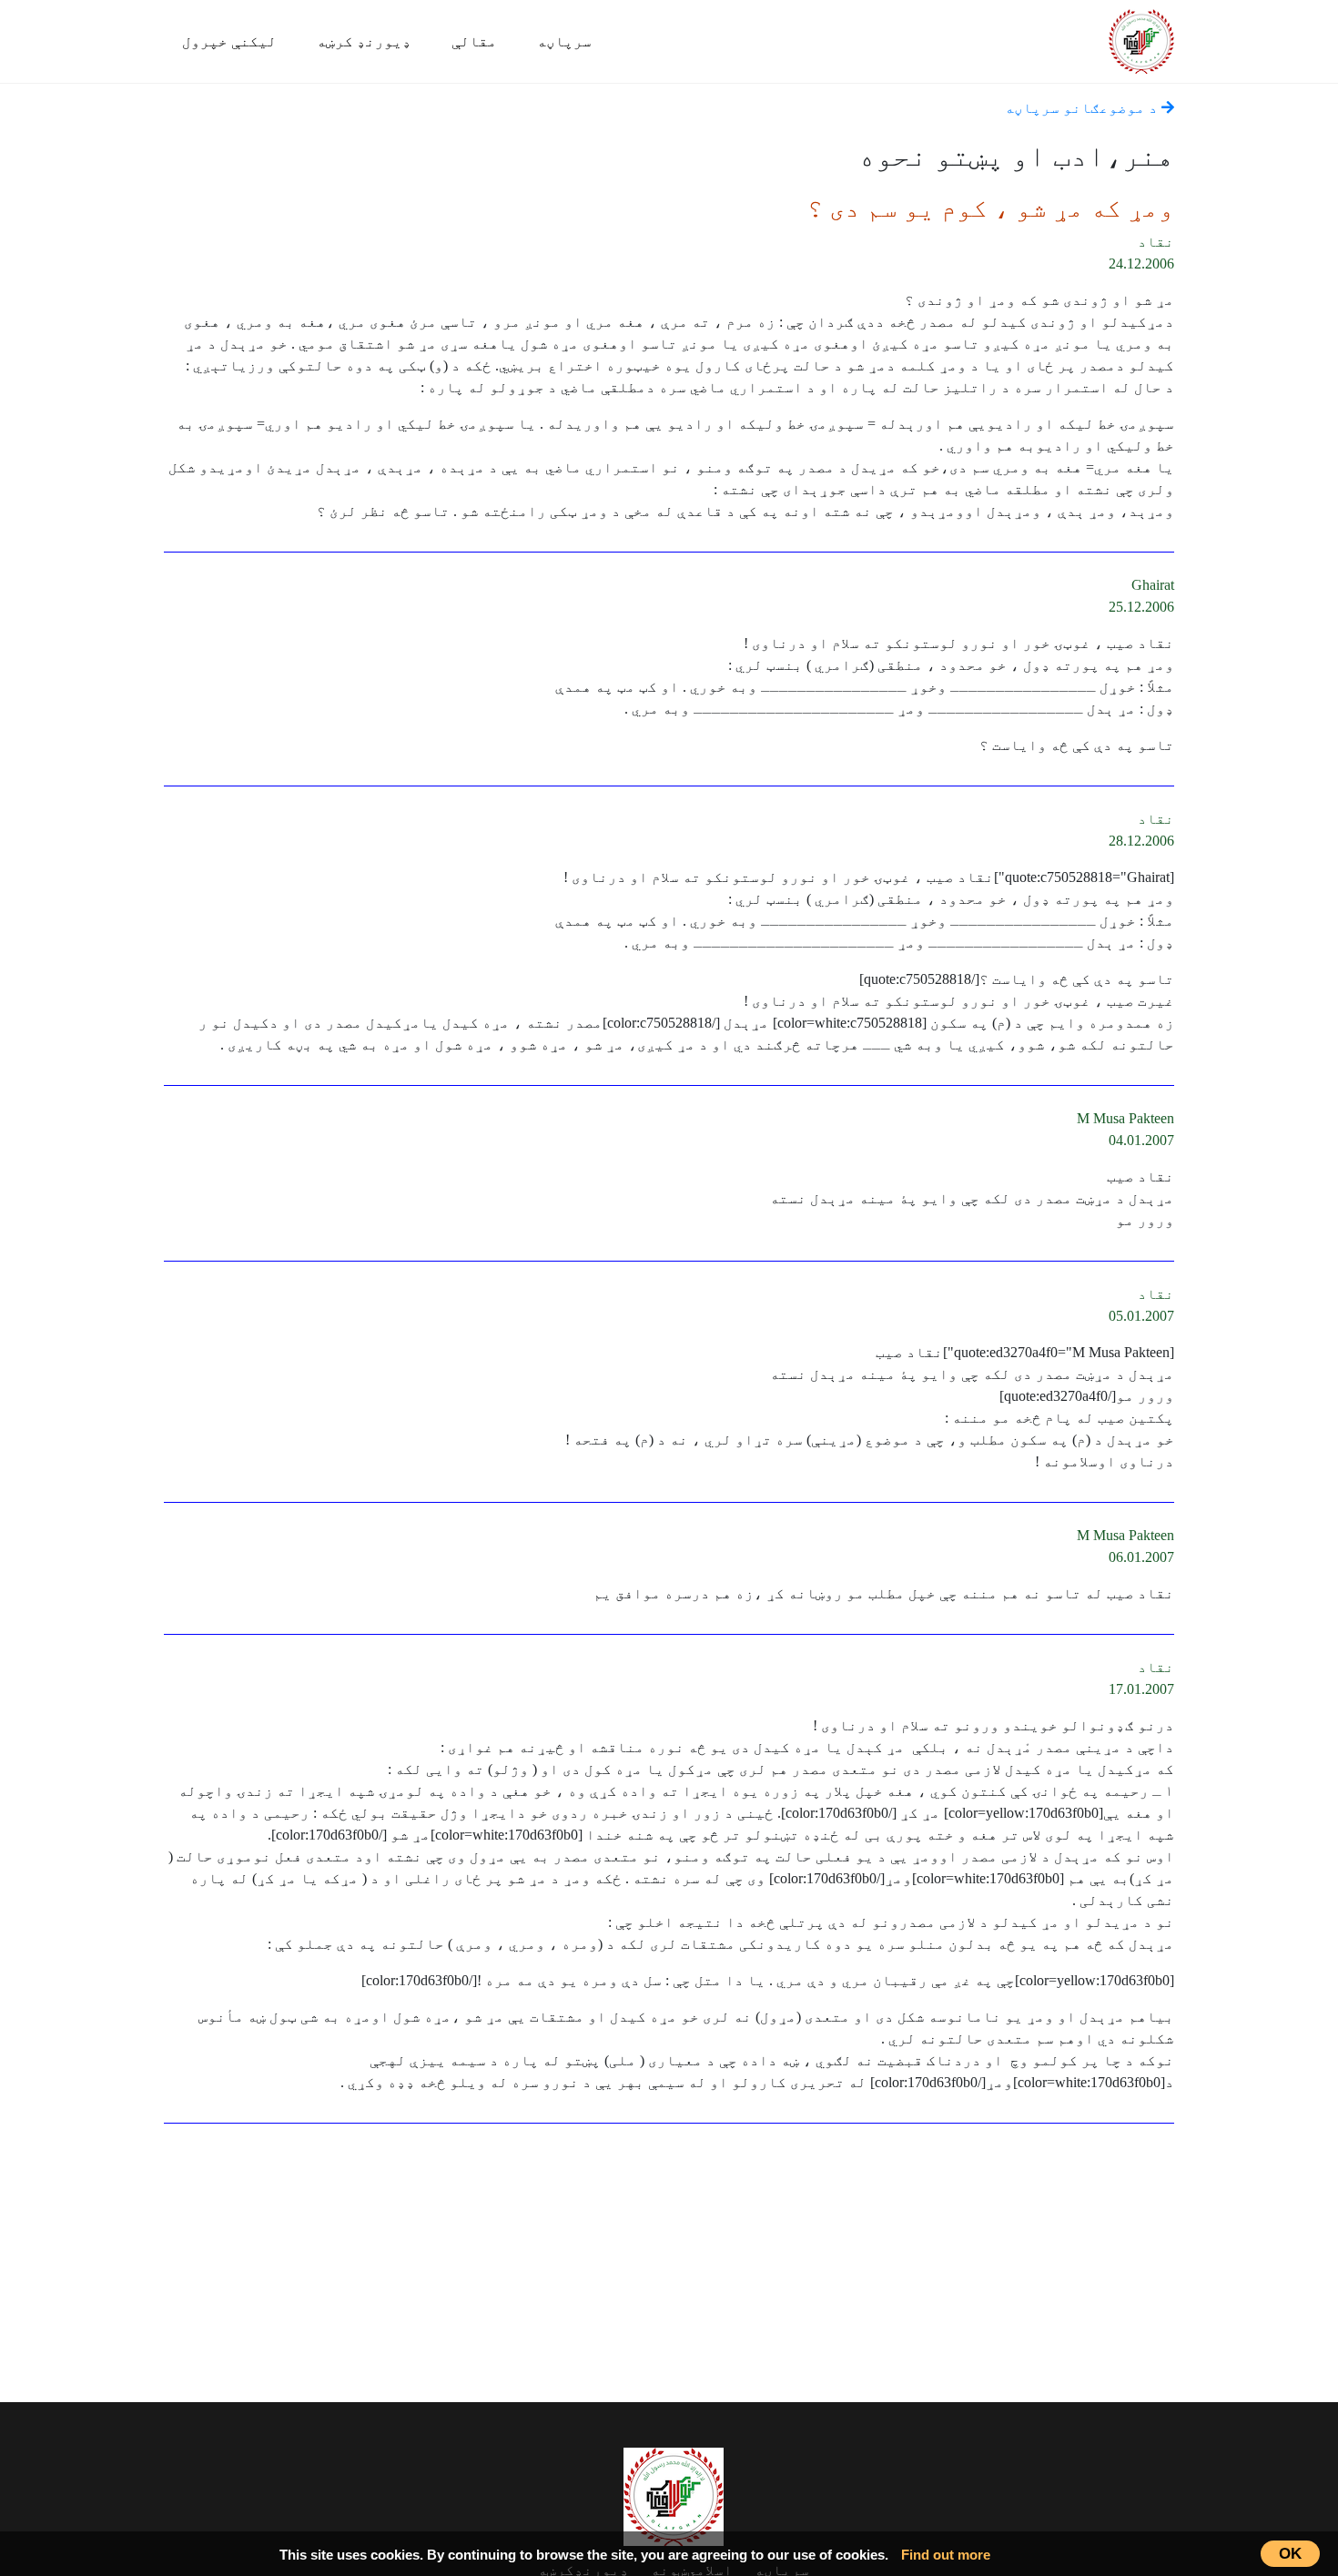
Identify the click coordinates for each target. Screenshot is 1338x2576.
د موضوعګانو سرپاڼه (1083, 108)
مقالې (474, 41)
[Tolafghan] (1141, 39)
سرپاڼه (564, 41)
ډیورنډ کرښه (364, 41)
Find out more (946, 2555)
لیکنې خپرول (229, 41)
